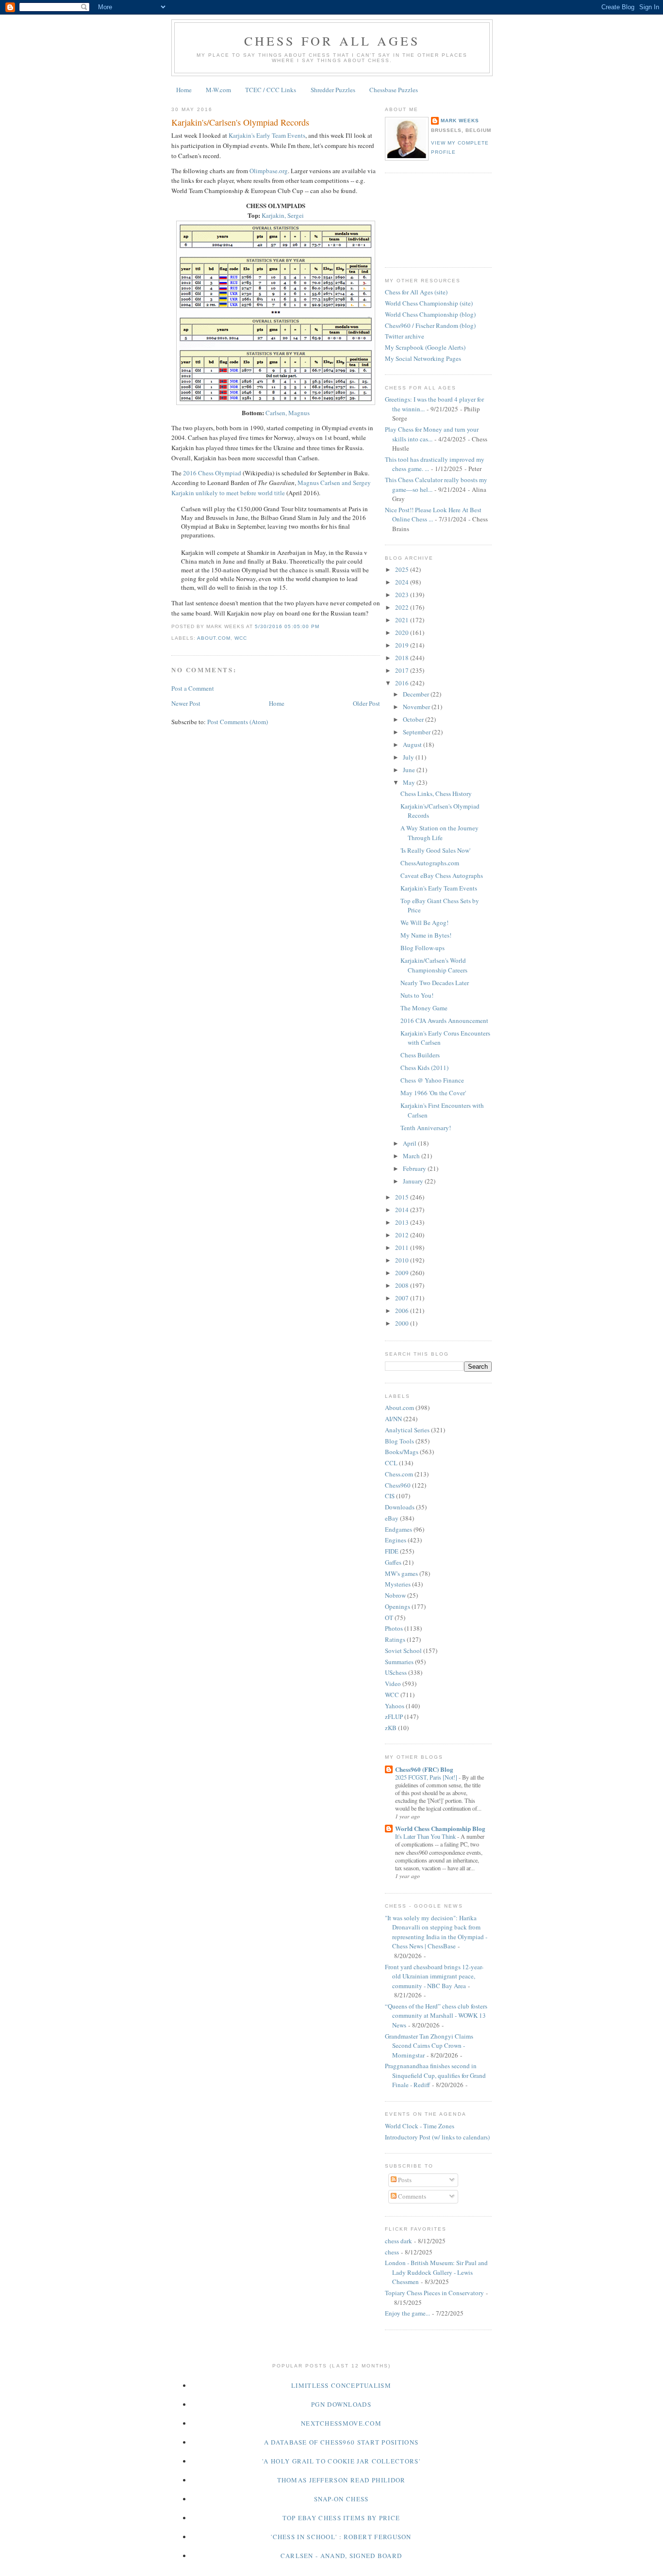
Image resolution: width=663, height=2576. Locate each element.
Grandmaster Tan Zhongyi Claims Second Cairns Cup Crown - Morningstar (429, 2046)
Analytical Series (407, 1430)
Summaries (399, 1662)
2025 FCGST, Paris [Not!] (427, 1777)
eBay (392, 1518)
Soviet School (403, 1651)
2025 (403, 569)
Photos (394, 1628)
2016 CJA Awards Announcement (444, 1021)
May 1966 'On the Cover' (433, 1093)
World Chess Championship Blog (440, 1828)
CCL (391, 1463)
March (412, 1156)
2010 (403, 1260)
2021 (403, 620)
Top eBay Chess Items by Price (341, 2518)
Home (184, 90)
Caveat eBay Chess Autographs (442, 875)
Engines (396, 1540)
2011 (403, 1247)
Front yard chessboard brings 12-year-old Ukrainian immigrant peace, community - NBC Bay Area (434, 1976)
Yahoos (395, 1706)
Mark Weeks (460, 121)
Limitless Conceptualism (341, 2385)
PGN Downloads (341, 2404)
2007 (403, 1298)
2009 (403, 1273)
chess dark (398, 2241)
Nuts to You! (417, 995)
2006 (403, 1311)
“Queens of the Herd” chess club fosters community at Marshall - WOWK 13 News (436, 2016)
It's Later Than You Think (426, 1836)
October (414, 719)
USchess (396, 1672)
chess (392, 2252)
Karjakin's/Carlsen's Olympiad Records (240, 122)
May (410, 782)
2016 (403, 683)
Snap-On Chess (341, 2499)
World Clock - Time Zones (420, 2126)
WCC (241, 638)
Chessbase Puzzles (394, 90)
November (417, 707)
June (410, 770)
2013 (403, 1222)
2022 (403, 607)
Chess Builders (420, 1055)
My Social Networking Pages (423, 358)
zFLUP (394, 1717)
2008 (403, 1285)
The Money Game (424, 1008)
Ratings (395, 1639)
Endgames (398, 1529)
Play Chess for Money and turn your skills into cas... (432, 434)
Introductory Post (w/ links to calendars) (437, 2137)
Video (393, 1684)
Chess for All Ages (332, 41)
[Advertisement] (429, 219)
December (417, 694)
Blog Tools (399, 1441)
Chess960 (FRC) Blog (424, 1769)
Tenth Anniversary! (426, 1128)
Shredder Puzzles (333, 90)
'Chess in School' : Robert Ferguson (341, 2537)
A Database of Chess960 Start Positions (341, 2442)
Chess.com (399, 1474)
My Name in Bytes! (426, 935)
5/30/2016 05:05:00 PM (287, 626)
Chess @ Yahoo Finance (432, 1080)
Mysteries (398, 1584)
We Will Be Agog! (424, 923)
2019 (403, 645)
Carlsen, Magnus (288, 413)
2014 (403, 1210)
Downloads (400, 1507)
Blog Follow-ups (423, 948)
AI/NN (393, 1419)
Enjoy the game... (407, 2313)
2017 (403, 670)
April (410, 1143)
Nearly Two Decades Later (435, 983)
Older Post (366, 703)
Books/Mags (402, 1452)
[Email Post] (322, 626)
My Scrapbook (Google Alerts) (425, 347)
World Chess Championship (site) (429, 303)
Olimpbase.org (269, 171)
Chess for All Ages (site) (416, 292)
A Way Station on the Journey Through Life (439, 833)
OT (389, 1618)
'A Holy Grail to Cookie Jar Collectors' (341, 2461)
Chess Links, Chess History (436, 794)
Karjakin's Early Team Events (267, 135)
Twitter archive (405, 336)
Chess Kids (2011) (424, 1068)
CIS (390, 1496)
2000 (403, 1323)
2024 (403, 582)
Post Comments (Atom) (238, 722)
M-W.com (218, 90)
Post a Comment (193, 688)
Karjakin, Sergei (283, 215)
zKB (391, 1728)
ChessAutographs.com (430, 863)
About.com (214, 638)
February (415, 1168)
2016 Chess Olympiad (212, 473)
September (417, 732)
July (409, 757)
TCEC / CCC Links (271, 90)
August (413, 745)
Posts (404, 2180)
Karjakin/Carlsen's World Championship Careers (434, 965)
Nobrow (395, 1595)
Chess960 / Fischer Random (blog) (430, 325)
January (414, 1181)
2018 (403, 658)
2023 (403, 595)
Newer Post (186, 703)
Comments (411, 2196)
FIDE (392, 1551)
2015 (403, 1197)
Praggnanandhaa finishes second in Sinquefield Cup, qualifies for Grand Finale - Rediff (435, 2075)
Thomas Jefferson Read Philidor (341, 2480)
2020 (403, 632)
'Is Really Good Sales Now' (435, 850)
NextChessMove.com (341, 2423)
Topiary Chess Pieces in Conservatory (434, 2293)
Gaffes (393, 1562)
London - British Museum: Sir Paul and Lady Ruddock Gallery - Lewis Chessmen (436, 2272)
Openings (398, 1606)
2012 (403, 1235)
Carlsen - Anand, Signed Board (341, 2556)
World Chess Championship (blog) (430, 314)
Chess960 (398, 1485)
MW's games (401, 1573)
